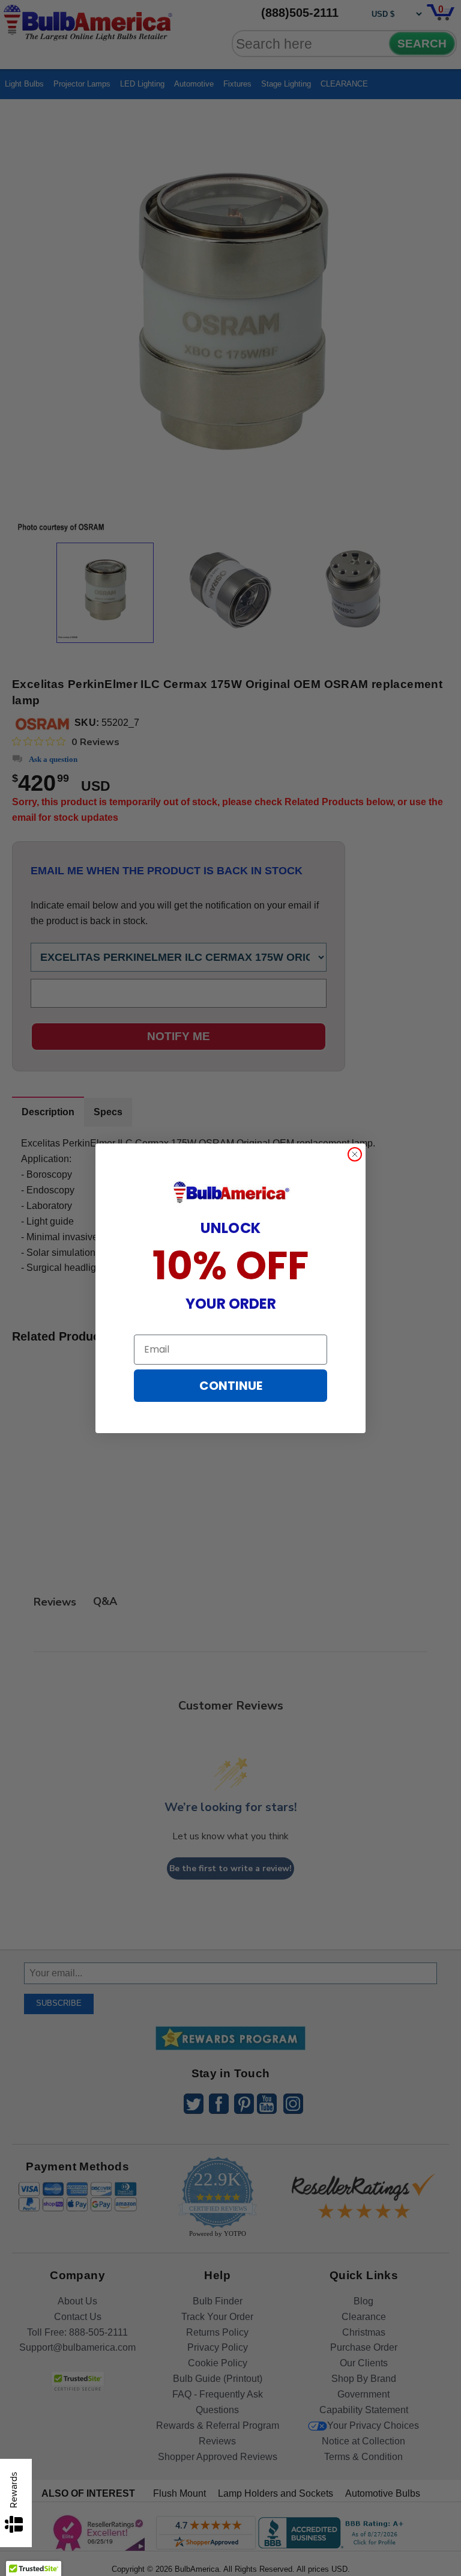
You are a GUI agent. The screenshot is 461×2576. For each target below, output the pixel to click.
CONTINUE (231, 1386)
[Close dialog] (355, 1154)
